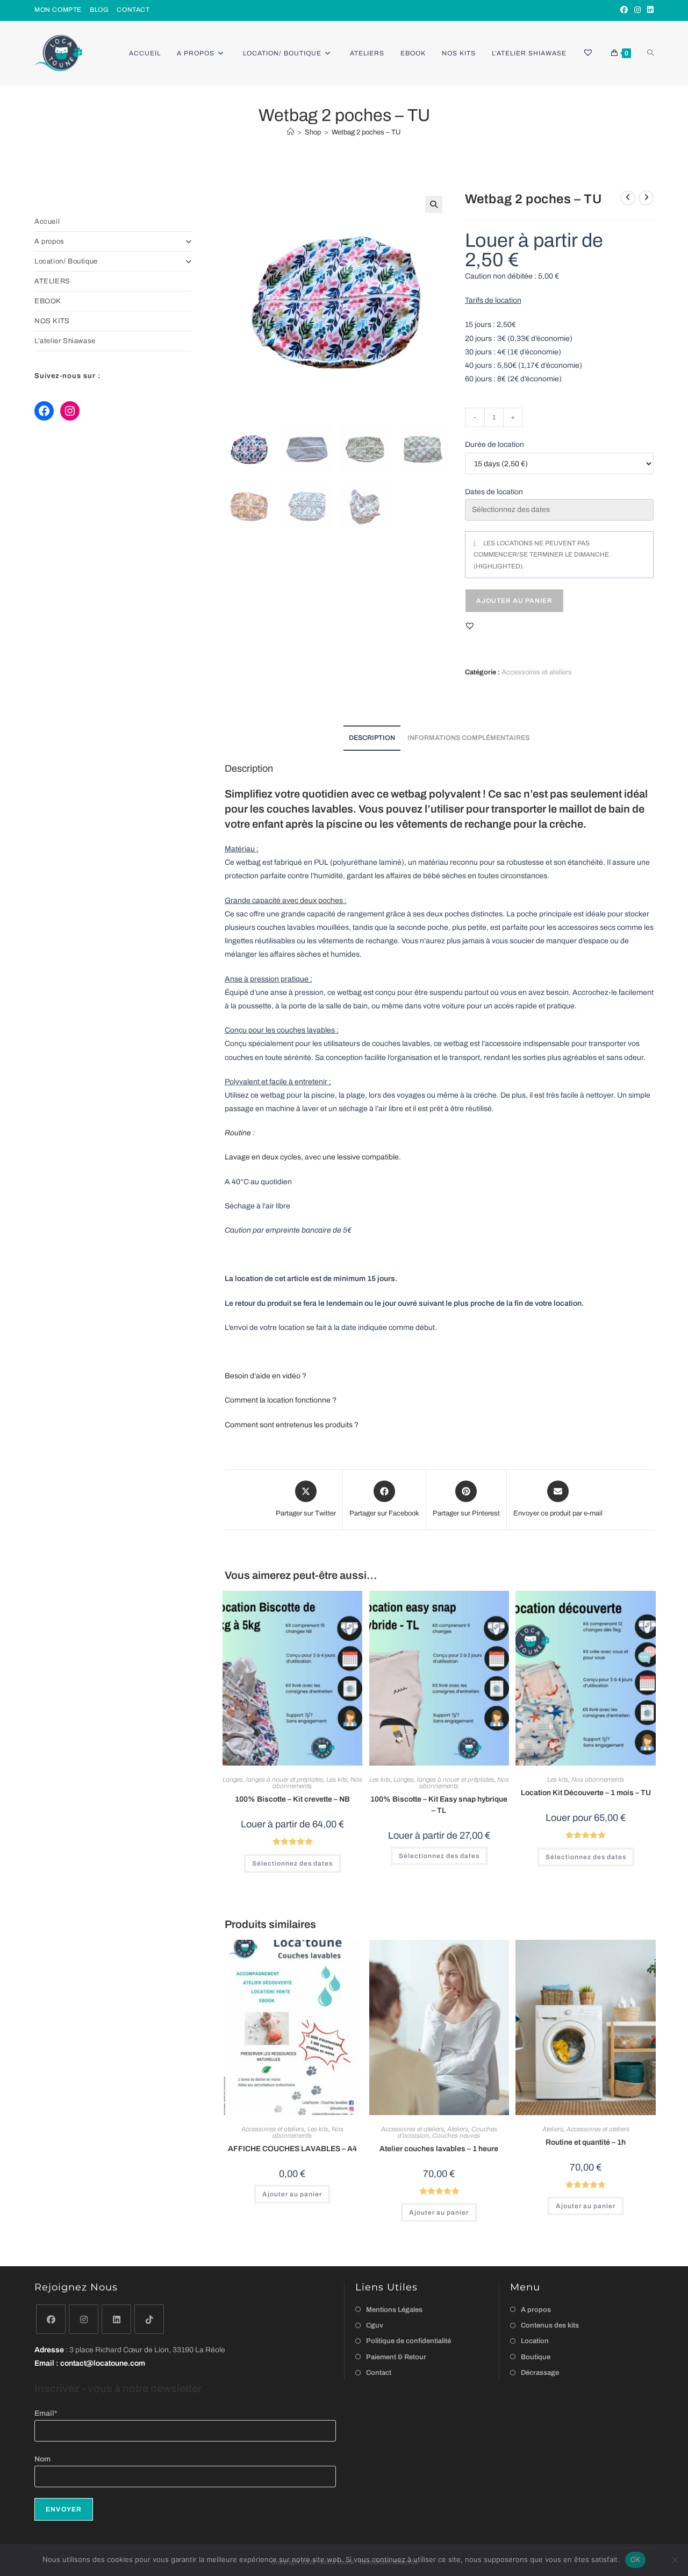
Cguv (375, 2325)
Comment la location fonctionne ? (281, 1400)
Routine (238, 1133)
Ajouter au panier (514, 601)
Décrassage (540, 2373)
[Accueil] (291, 132)
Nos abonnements (598, 1780)
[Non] (675, 2560)
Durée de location (494, 444)
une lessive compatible (361, 1157)
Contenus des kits (550, 2325)
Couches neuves (456, 2136)
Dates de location (494, 492)
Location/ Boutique (66, 261)
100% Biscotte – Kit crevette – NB (292, 1799)
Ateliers (458, 2129)
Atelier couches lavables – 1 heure (439, 2149)
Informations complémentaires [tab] (468, 738)
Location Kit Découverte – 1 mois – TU (586, 1793)
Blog (99, 10)
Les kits (337, 1780)
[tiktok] (149, 2319)
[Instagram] (637, 10)
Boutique (536, 2357)
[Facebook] (624, 10)
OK (636, 2559)
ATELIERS (52, 281)
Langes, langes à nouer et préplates (273, 1780)
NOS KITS (52, 321)
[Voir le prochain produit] (646, 198)
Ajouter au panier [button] (292, 2194)
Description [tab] (372, 738)
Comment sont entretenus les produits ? (292, 1425)
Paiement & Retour (396, 2357)
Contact (133, 10)
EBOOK (48, 301)
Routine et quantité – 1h (586, 2142)
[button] (434, 204)
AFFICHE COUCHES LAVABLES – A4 (292, 2149)
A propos (49, 241)
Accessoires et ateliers (537, 672)
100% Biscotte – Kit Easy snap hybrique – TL (439, 1805)
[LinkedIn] (649, 10)
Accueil (47, 222)
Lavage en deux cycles (263, 1157)
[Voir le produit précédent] (628, 198)
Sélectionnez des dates (292, 1863)
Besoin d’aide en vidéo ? (266, 1376)
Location (535, 2341)
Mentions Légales (394, 2310)
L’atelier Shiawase (65, 341)
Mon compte (58, 10)
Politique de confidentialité (408, 2341)
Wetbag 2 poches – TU (366, 132)
